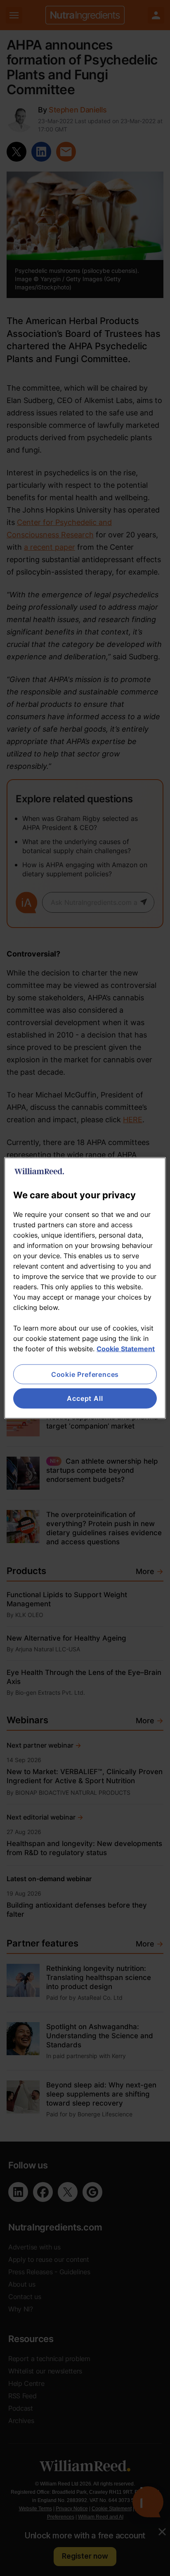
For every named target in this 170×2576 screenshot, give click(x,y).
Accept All (85, 1398)
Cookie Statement (126, 1349)
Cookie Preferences (85, 1374)
